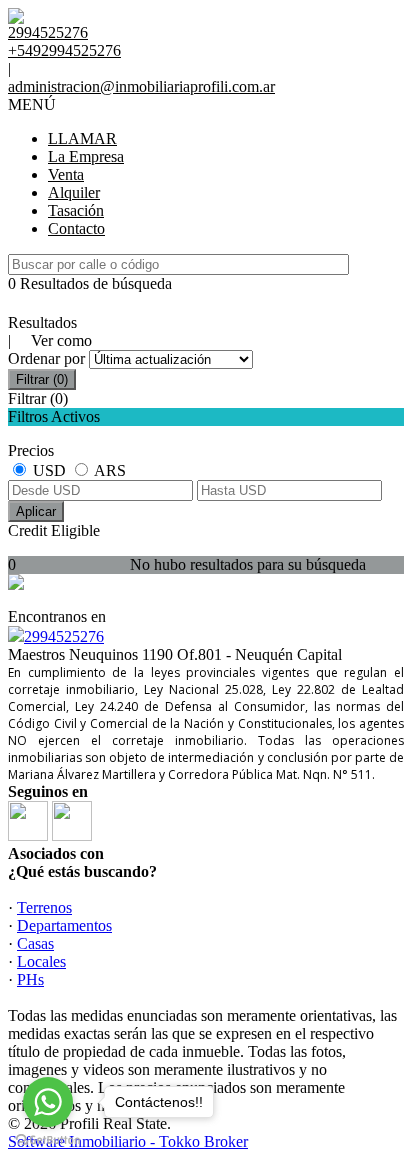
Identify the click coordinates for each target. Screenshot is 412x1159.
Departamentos (64, 925)
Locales (41, 961)
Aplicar (36, 511)
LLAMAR (82, 138)
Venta (66, 174)
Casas (35, 943)
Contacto (76, 228)
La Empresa (86, 156)
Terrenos (44, 907)
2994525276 (64, 636)
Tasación (76, 210)
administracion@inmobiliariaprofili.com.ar (141, 86)
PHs (30, 979)
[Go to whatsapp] (48, 1102)
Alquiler (74, 192)
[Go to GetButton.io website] (48, 1139)
